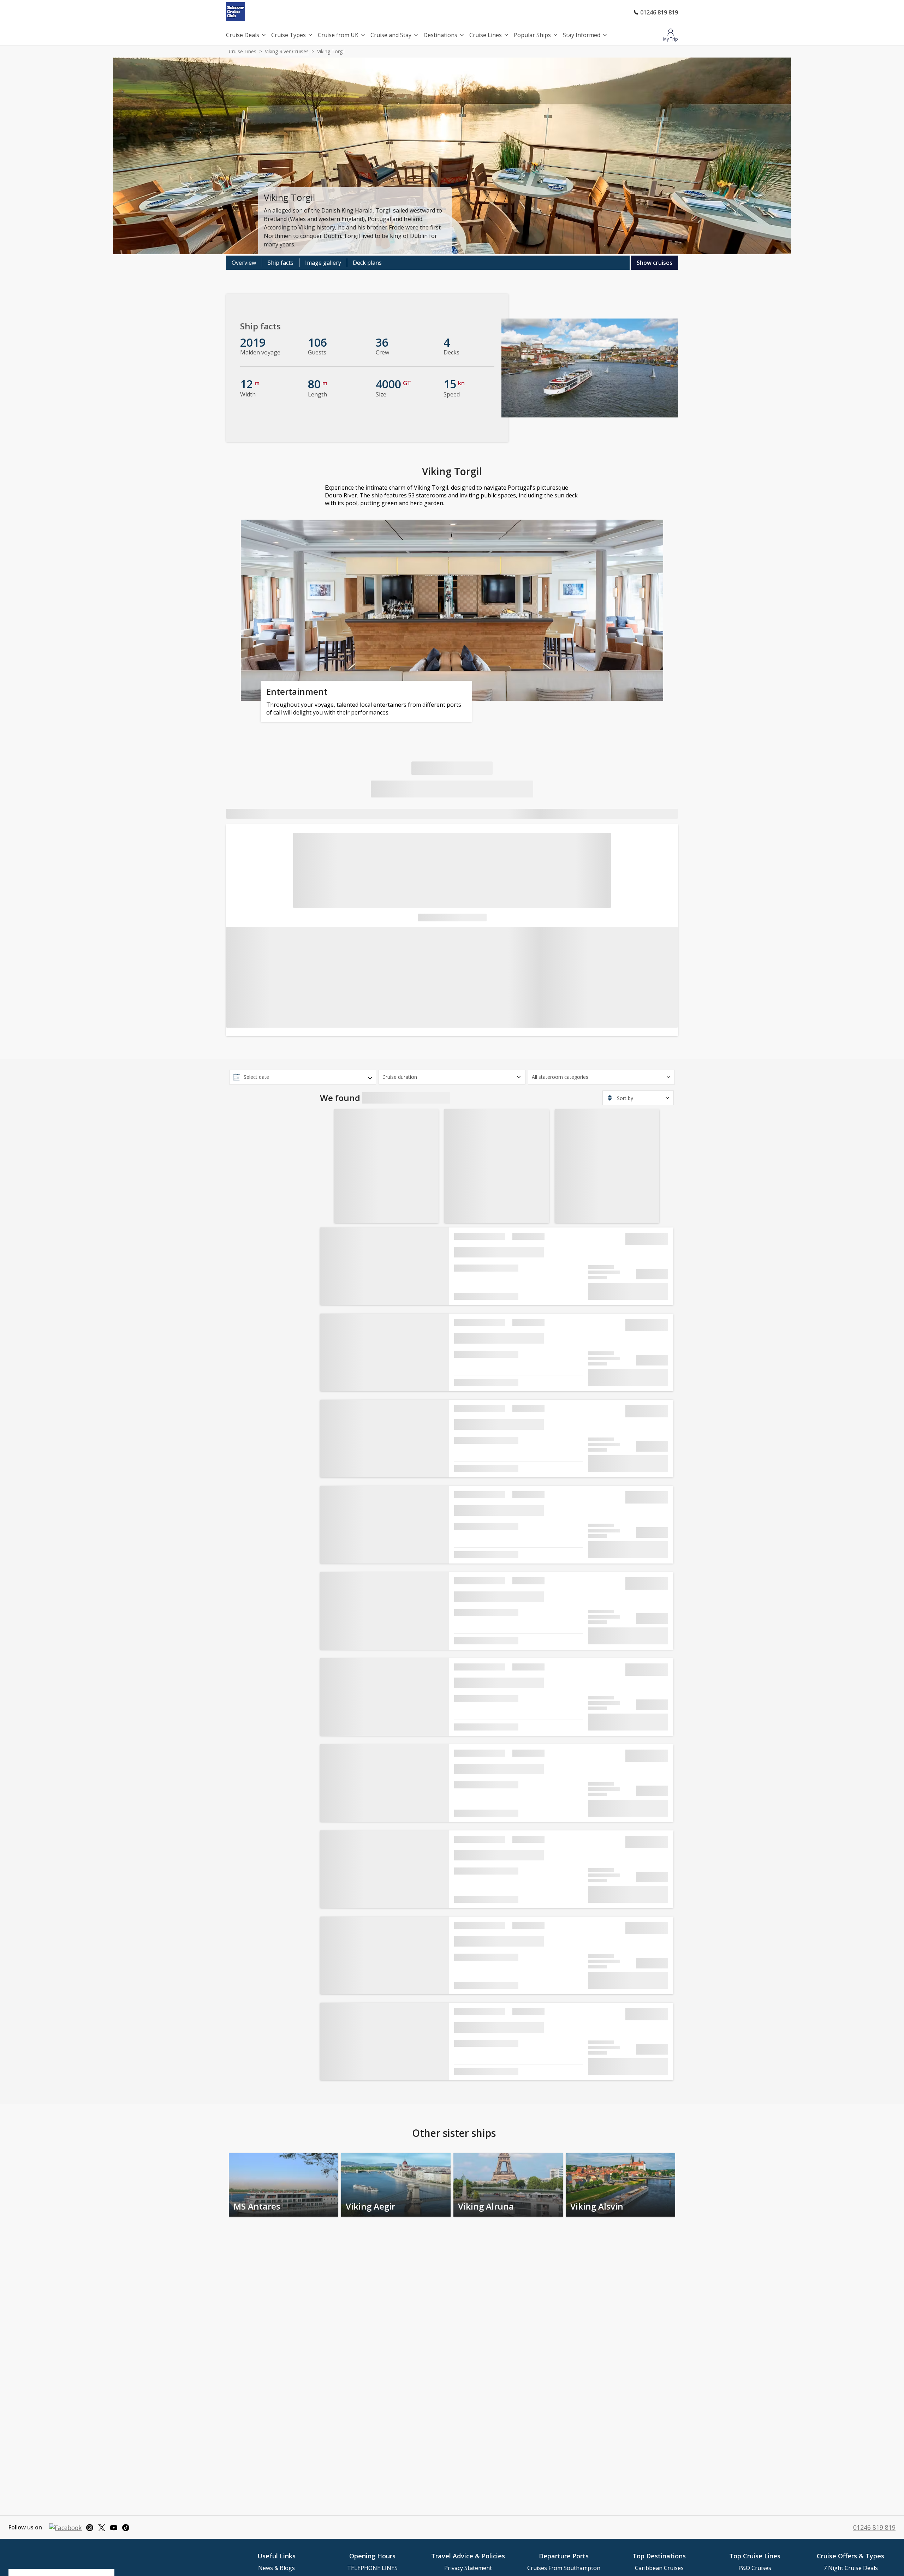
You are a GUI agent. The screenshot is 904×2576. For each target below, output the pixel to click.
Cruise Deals (243, 35)
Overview (244, 263)
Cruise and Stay (391, 35)
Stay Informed (582, 35)
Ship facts (281, 263)
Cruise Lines (486, 35)
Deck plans (367, 263)
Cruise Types (289, 35)
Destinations (440, 35)
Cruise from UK (338, 35)
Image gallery (323, 263)
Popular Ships (532, 35)
